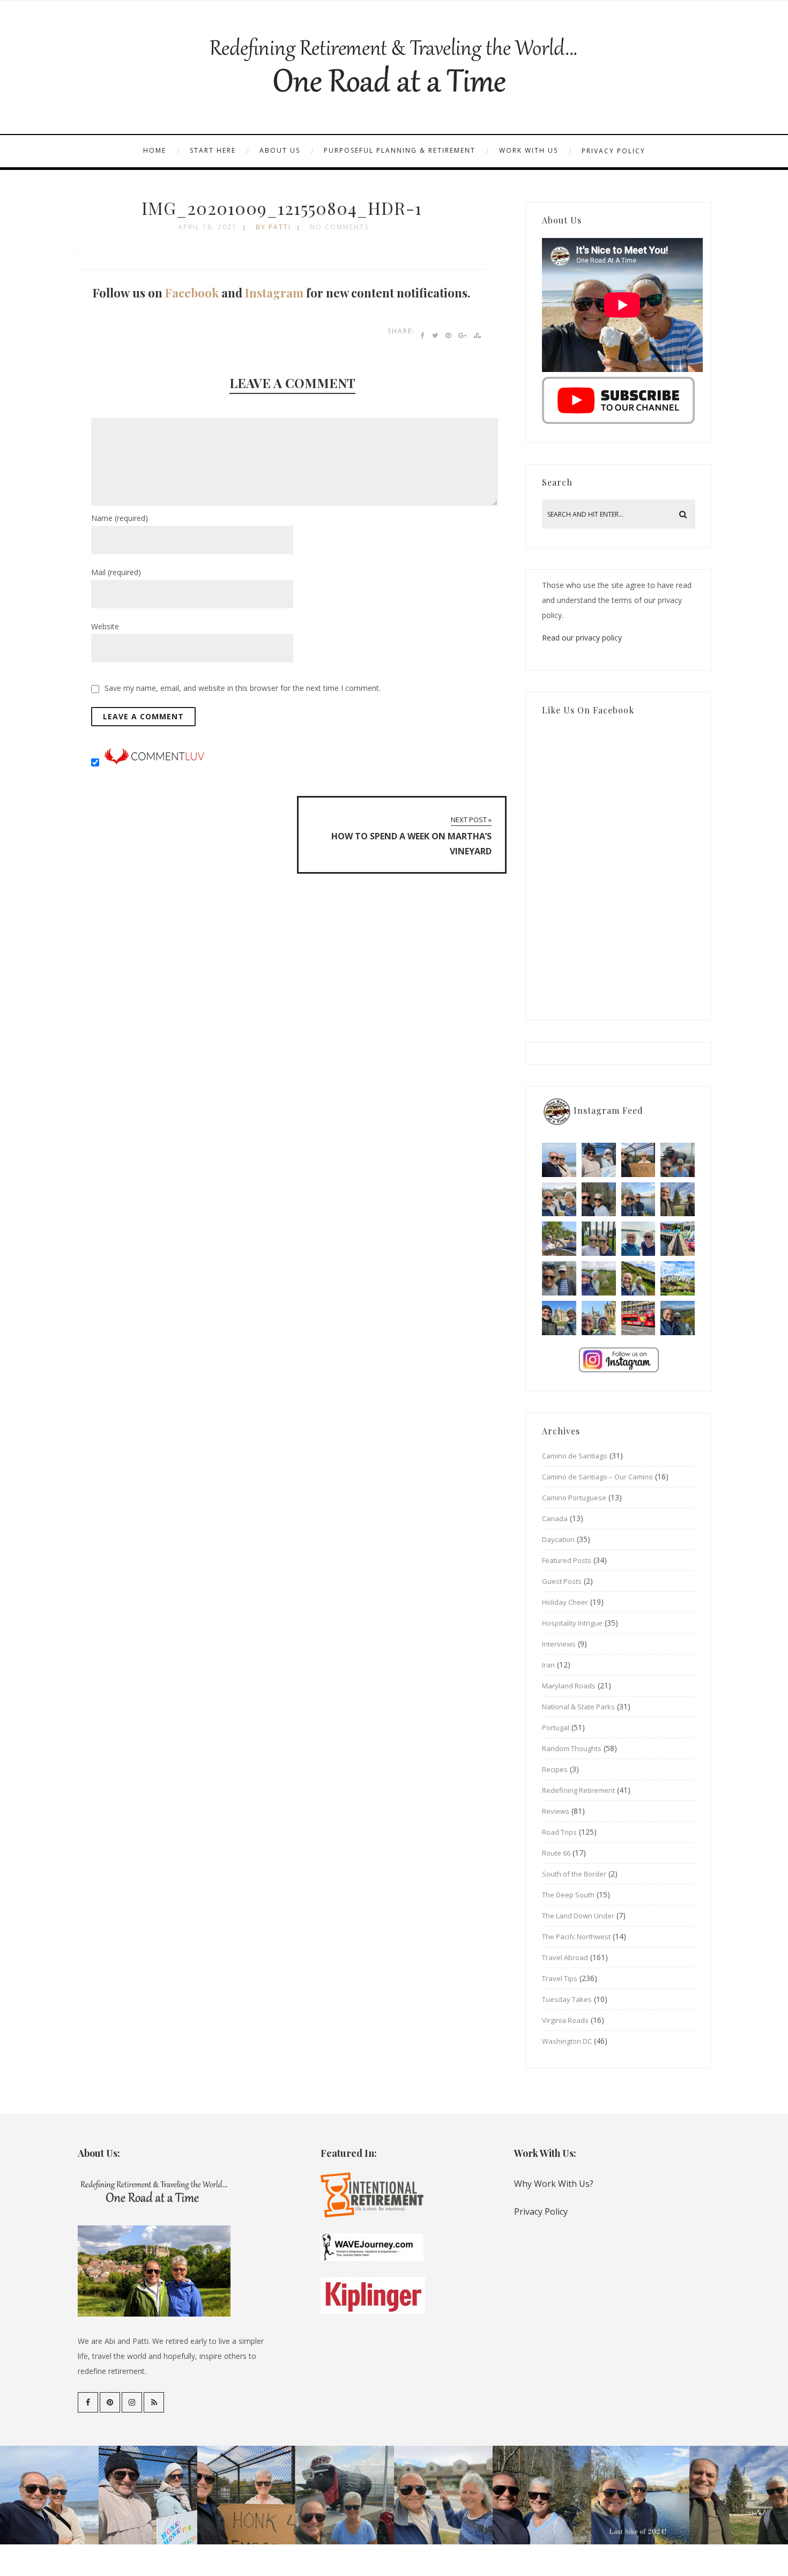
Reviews (556, 1811)
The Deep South (568, 1895)
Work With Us (529, 150)
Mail (116, 572)
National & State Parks (578, 1707)
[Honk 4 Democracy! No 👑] (638, 1160)
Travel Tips (560, 1978)
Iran (548, 1665)
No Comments (339, 227)
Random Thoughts (572, 1748)
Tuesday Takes (567, 1999)
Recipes (555, 1769)
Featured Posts (567, 1560)
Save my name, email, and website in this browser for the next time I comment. (243, 688)
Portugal (556, 1728)
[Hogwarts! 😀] (599, 1318)
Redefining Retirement (578, 1790)
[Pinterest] (110, 2402)
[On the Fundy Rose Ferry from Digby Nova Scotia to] (638, 1239)
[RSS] (154, 2402)
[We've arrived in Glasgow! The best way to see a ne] (638, 1318)
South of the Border (574, 1874)
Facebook (192, 293)
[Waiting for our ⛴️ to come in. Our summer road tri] (559, 1278)
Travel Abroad (565, 1957)
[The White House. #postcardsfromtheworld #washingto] (599, 1239)
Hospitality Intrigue (572, 1623)
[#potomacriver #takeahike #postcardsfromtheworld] (638, 1200)
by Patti (273, 227)
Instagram (274, 293)
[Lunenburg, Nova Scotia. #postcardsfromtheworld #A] (678, 1239)
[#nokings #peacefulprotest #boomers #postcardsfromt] (599, 1160)
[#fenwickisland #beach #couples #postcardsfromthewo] (559, 1160)
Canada (555, 1518)
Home (155, 150)
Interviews (559, 1644)
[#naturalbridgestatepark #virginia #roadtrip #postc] (599, 1200)
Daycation (558, 1539)
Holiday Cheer (565, 1602)
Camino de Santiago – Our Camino (597, 1477)
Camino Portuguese (574, 1498)
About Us (280, 150)
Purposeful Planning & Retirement (400, 150)
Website (105, 626)
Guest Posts (562, 1581)
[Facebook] (88, 2402)
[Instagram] (132, 2402)
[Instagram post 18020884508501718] (678, 1278)
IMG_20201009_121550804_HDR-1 (282, 208)
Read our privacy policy (582, 638)
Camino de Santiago (575, 1456)
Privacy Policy (614, 151)
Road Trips (559, 1832)
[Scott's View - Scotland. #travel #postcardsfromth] (678, 1318)
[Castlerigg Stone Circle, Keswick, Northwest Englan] (599, 1278)
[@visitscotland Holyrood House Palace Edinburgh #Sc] (559, 1318)
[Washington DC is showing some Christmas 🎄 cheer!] (678, 1200)
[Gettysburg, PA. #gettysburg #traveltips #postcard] (559, 1239)
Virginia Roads (565, 2020)
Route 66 (556, 1853)
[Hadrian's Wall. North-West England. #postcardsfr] (638, 1278)
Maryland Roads (569, 1686)
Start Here (213, 150)
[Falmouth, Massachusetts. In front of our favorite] (559, 1200)
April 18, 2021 (207, 227)
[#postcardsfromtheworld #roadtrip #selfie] (678, 1160)
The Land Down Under (578, 1916)
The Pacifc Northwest (576, 1937)
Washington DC (567, 2041)
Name (120, 518)
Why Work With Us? (554, 2184)
